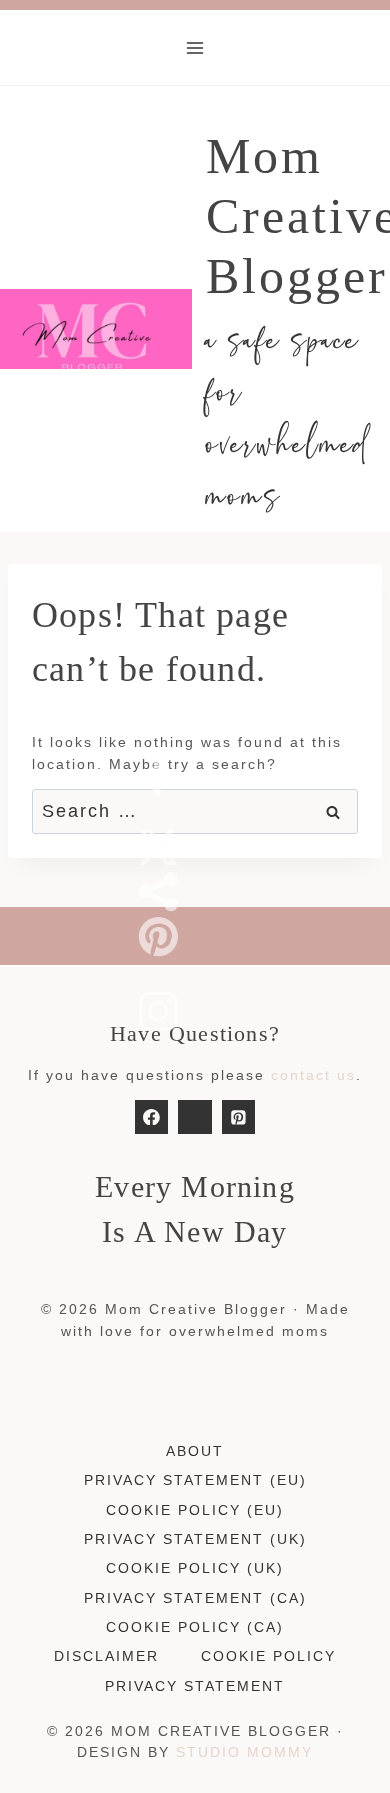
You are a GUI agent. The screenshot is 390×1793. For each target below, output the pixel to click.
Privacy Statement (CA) (195, 1598)
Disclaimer (106, 1656)
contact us (313, 1075)
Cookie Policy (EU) (195, 1510)
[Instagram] (195, 1117)
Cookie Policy (268, 1656)
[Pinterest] (239, 1117)
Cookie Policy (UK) (195, 1568)
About (195, 1451)
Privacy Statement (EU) (195, 1480)
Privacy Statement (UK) (195, 1539)
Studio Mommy (244, 1752)
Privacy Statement (195, 1686)
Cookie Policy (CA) (195, 1627)
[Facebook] (152, 1117)
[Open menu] (195, 47)
